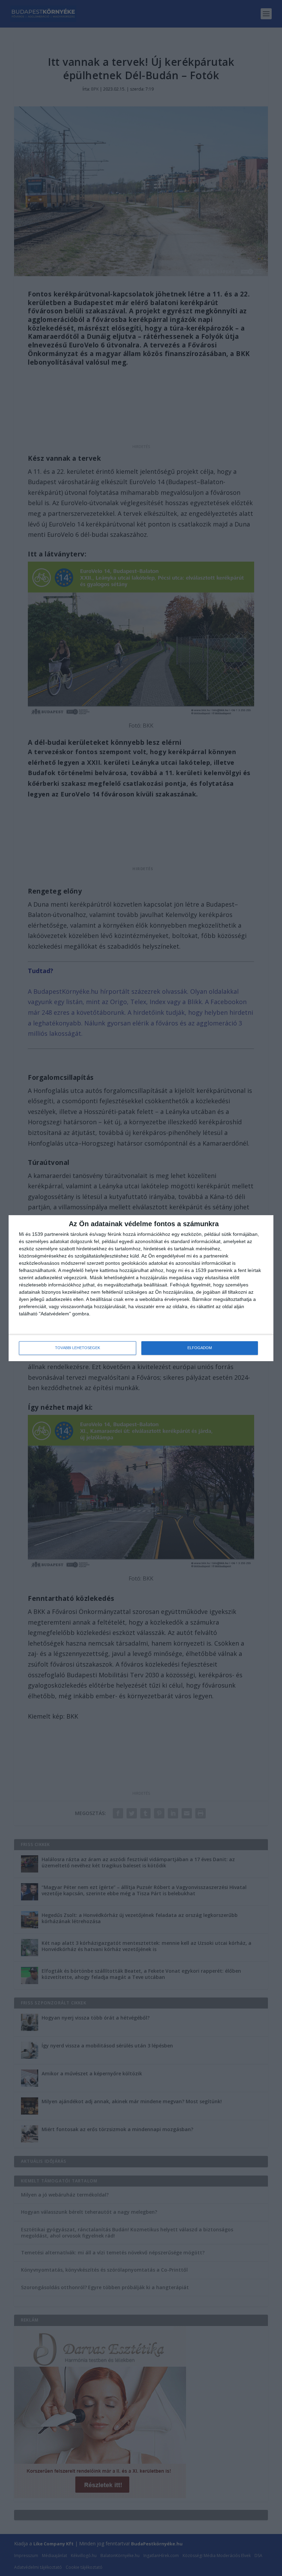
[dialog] (141, 1288)
